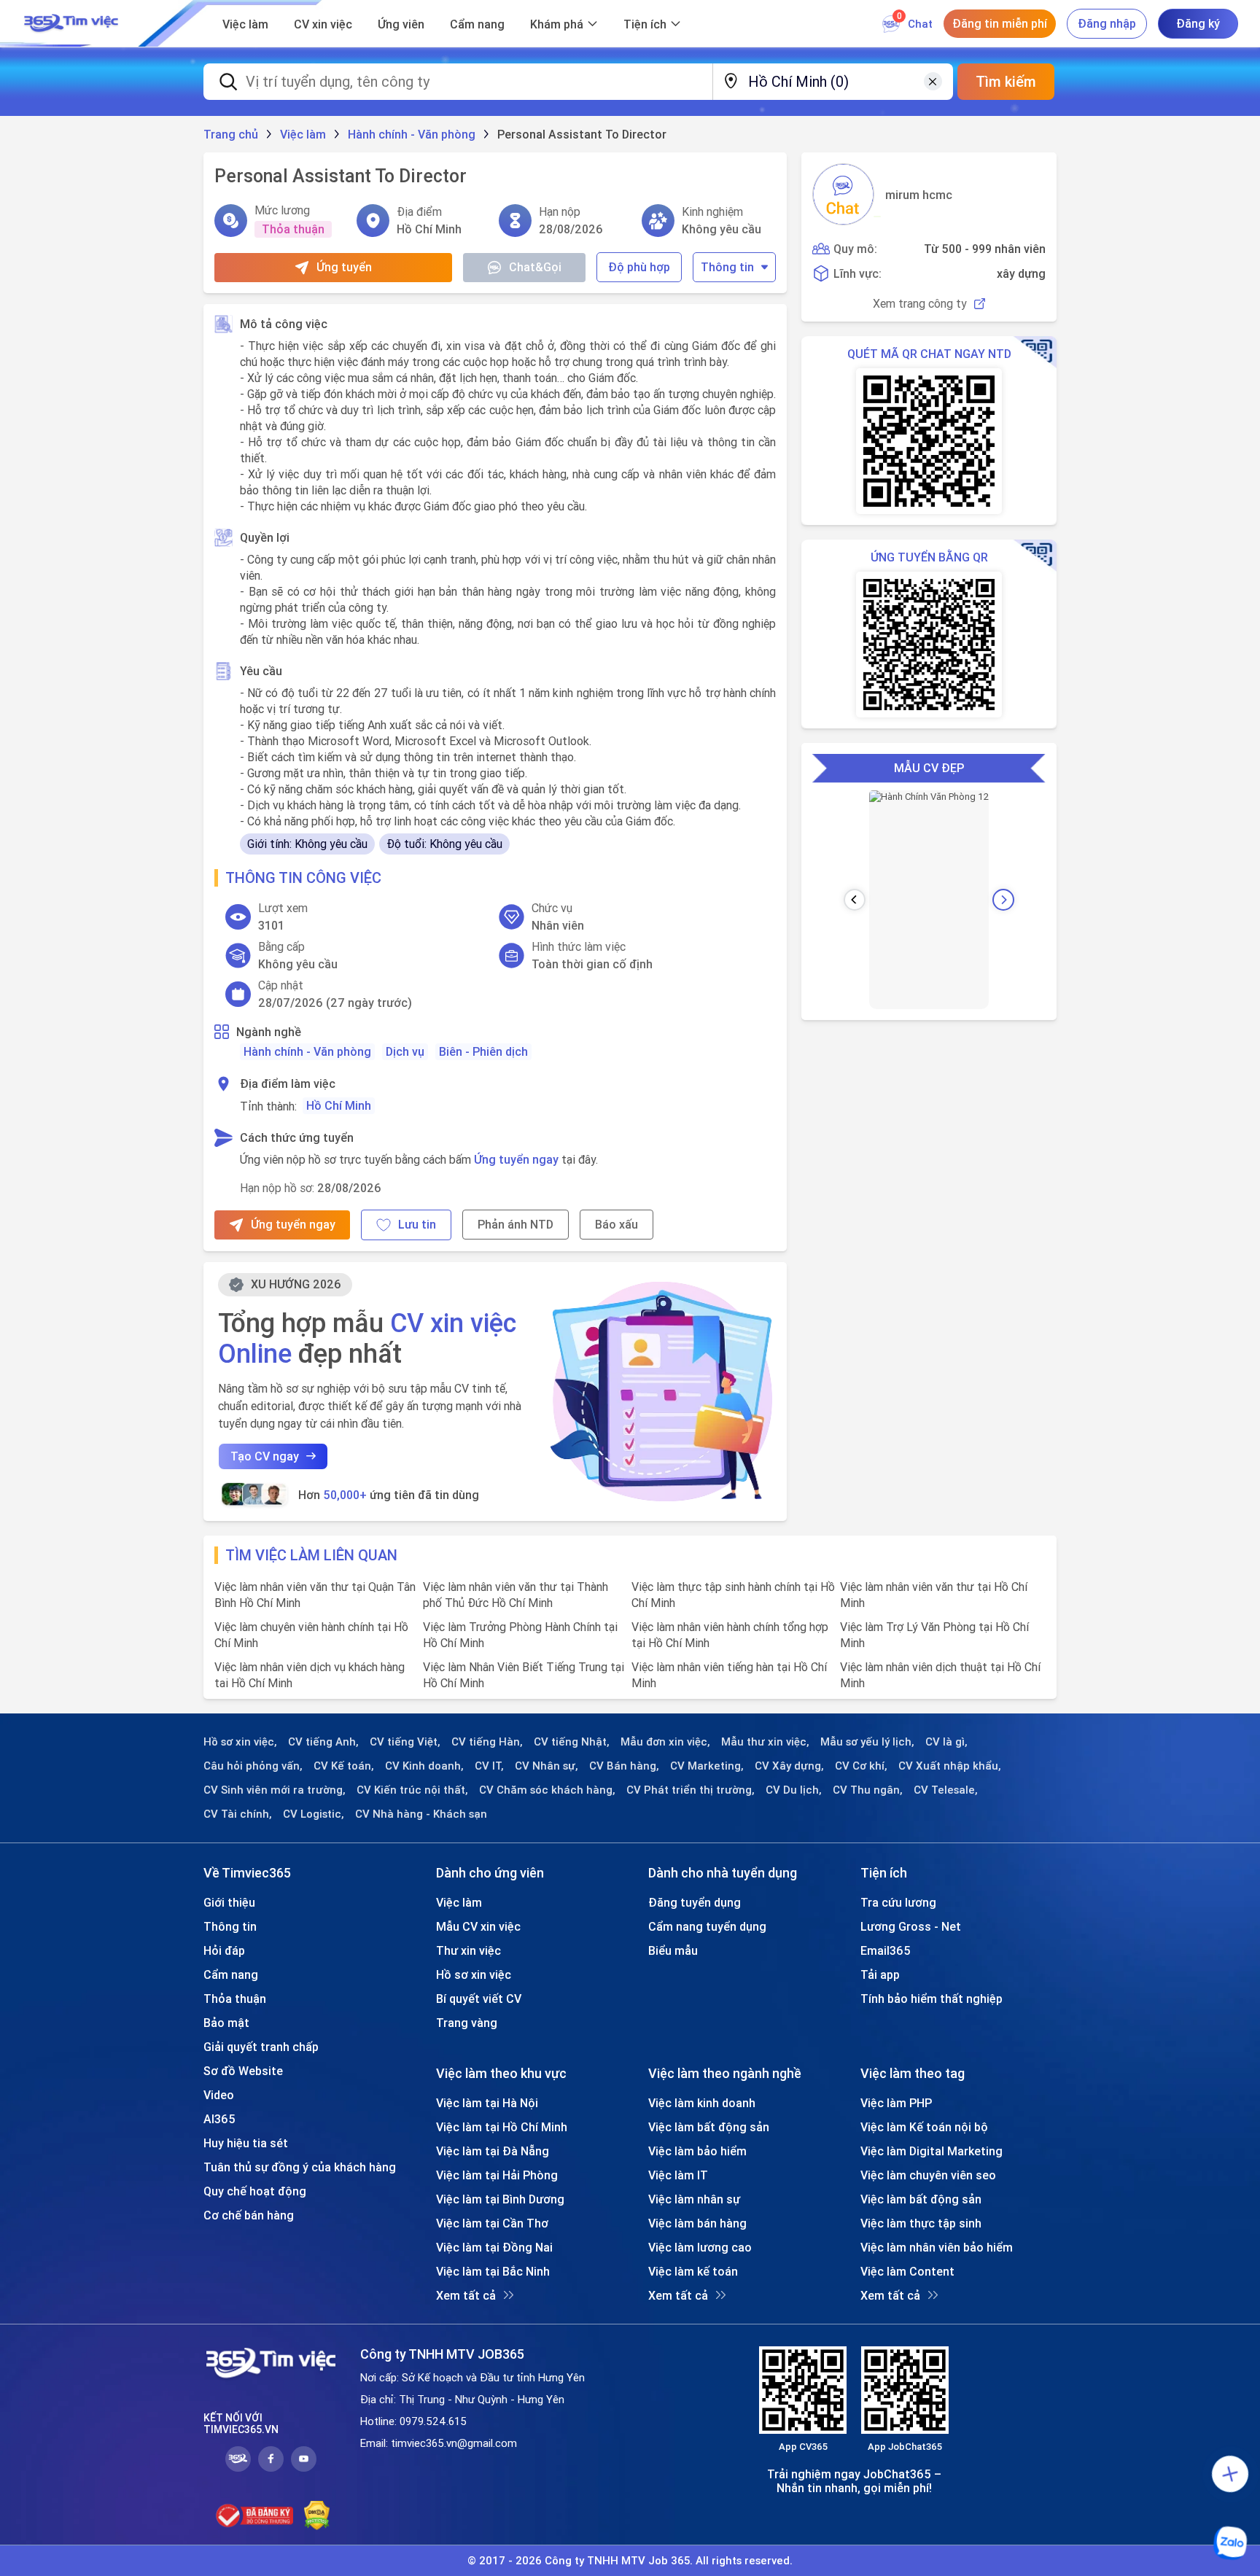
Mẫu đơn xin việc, (665, 1742)
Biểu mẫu (673, 1950)
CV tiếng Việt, (405, 1742)
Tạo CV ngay (265, 1456)
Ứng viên (401, 24)
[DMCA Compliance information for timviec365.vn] (317, 2515)
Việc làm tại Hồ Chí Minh (502, 2127)
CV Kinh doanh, (424, 1766)
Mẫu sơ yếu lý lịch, (867, 1742)
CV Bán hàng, (624, 1766)
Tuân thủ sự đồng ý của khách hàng (300, 2167)
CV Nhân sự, (547, 1766)
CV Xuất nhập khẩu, (950, 1766)
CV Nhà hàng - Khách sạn (421, 1814)
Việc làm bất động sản (709, 2127)
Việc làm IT (678, 2175)
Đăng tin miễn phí (1000, 23)
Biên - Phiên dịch (483, 1051)
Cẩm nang (477, 24)
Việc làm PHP (896, 2103)
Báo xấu (617, 1224)
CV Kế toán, (344, 1766)
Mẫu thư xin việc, (765, 1742)
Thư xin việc (468, 1950)
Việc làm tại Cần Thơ (492, 2223)
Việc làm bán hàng (697, 2223)
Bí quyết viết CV (479, 1999)
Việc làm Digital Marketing (932, 2151)
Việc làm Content (907, 2271)
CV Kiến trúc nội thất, (412, 1790)
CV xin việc (323, 24)
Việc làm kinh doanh (702, 2103)
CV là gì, (946, 1742)
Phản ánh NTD (516, 1224)
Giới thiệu (229, 1902)
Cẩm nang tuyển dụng (707, 1926)
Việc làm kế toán (693, 2271)
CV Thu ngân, (868, 1790)
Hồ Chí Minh (339, 1105)
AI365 (219, 2119)
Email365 (886, 1950)
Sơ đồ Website (243, 2071)
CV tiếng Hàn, (487, 1742)
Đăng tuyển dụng (695, 1902)
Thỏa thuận (235, 1999)
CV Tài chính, (238, 1814)
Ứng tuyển (344, 267)
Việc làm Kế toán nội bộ (924, 2127)
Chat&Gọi (535, 267)
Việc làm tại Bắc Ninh (493, 2271)
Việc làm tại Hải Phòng (497, 2175)
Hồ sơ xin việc (474, 1974)
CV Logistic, (314, 1814)
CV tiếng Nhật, (572, 1742)
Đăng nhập (1107, 23)
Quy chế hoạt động (255, 2191)
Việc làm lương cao (700, 2247)
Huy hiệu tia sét (246, 2143)
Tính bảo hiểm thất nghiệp (932, 1999)
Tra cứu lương (898, 1902)
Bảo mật (226, 2023)
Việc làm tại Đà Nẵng (493, 2151)
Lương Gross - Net (911, 1926)
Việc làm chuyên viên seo (928, 2175)
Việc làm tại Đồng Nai (494, 2247)
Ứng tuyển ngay (516, 1159)
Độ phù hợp (639, 267)
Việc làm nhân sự (694, 2199)
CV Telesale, (946, 1790)
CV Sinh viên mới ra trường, (275, 1790)
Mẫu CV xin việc (478, 1926)
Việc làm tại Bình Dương (500, 2199)
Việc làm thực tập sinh (921, 2223)
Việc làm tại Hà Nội (487, 2103)
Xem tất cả (466, 2295)
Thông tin (727, 267)
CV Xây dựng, (789, 1766)
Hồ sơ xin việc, (240, 1742)
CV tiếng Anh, (323, 1742)
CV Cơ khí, (861, 1766)
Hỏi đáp (224, 1950)
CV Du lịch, (794, 1790)
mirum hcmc (919, 195)
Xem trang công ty (920, 304)
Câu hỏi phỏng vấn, (253, 1766)
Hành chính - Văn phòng (307, 1051)
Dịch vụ (405, 1051)
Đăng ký (1198, 23)
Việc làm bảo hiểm (697, 2151)
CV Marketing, (707, 1766)
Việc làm (245, 24)
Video (219, 2095)
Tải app (880, 1974)
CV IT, (489, 1766)
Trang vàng (467, 2023)
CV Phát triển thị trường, (691, 1790)
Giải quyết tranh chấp (261, 2047)
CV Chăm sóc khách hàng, (547, 1790)
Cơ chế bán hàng (249, 2215)
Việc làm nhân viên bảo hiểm (937, 2247)
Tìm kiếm (1006, 81)
